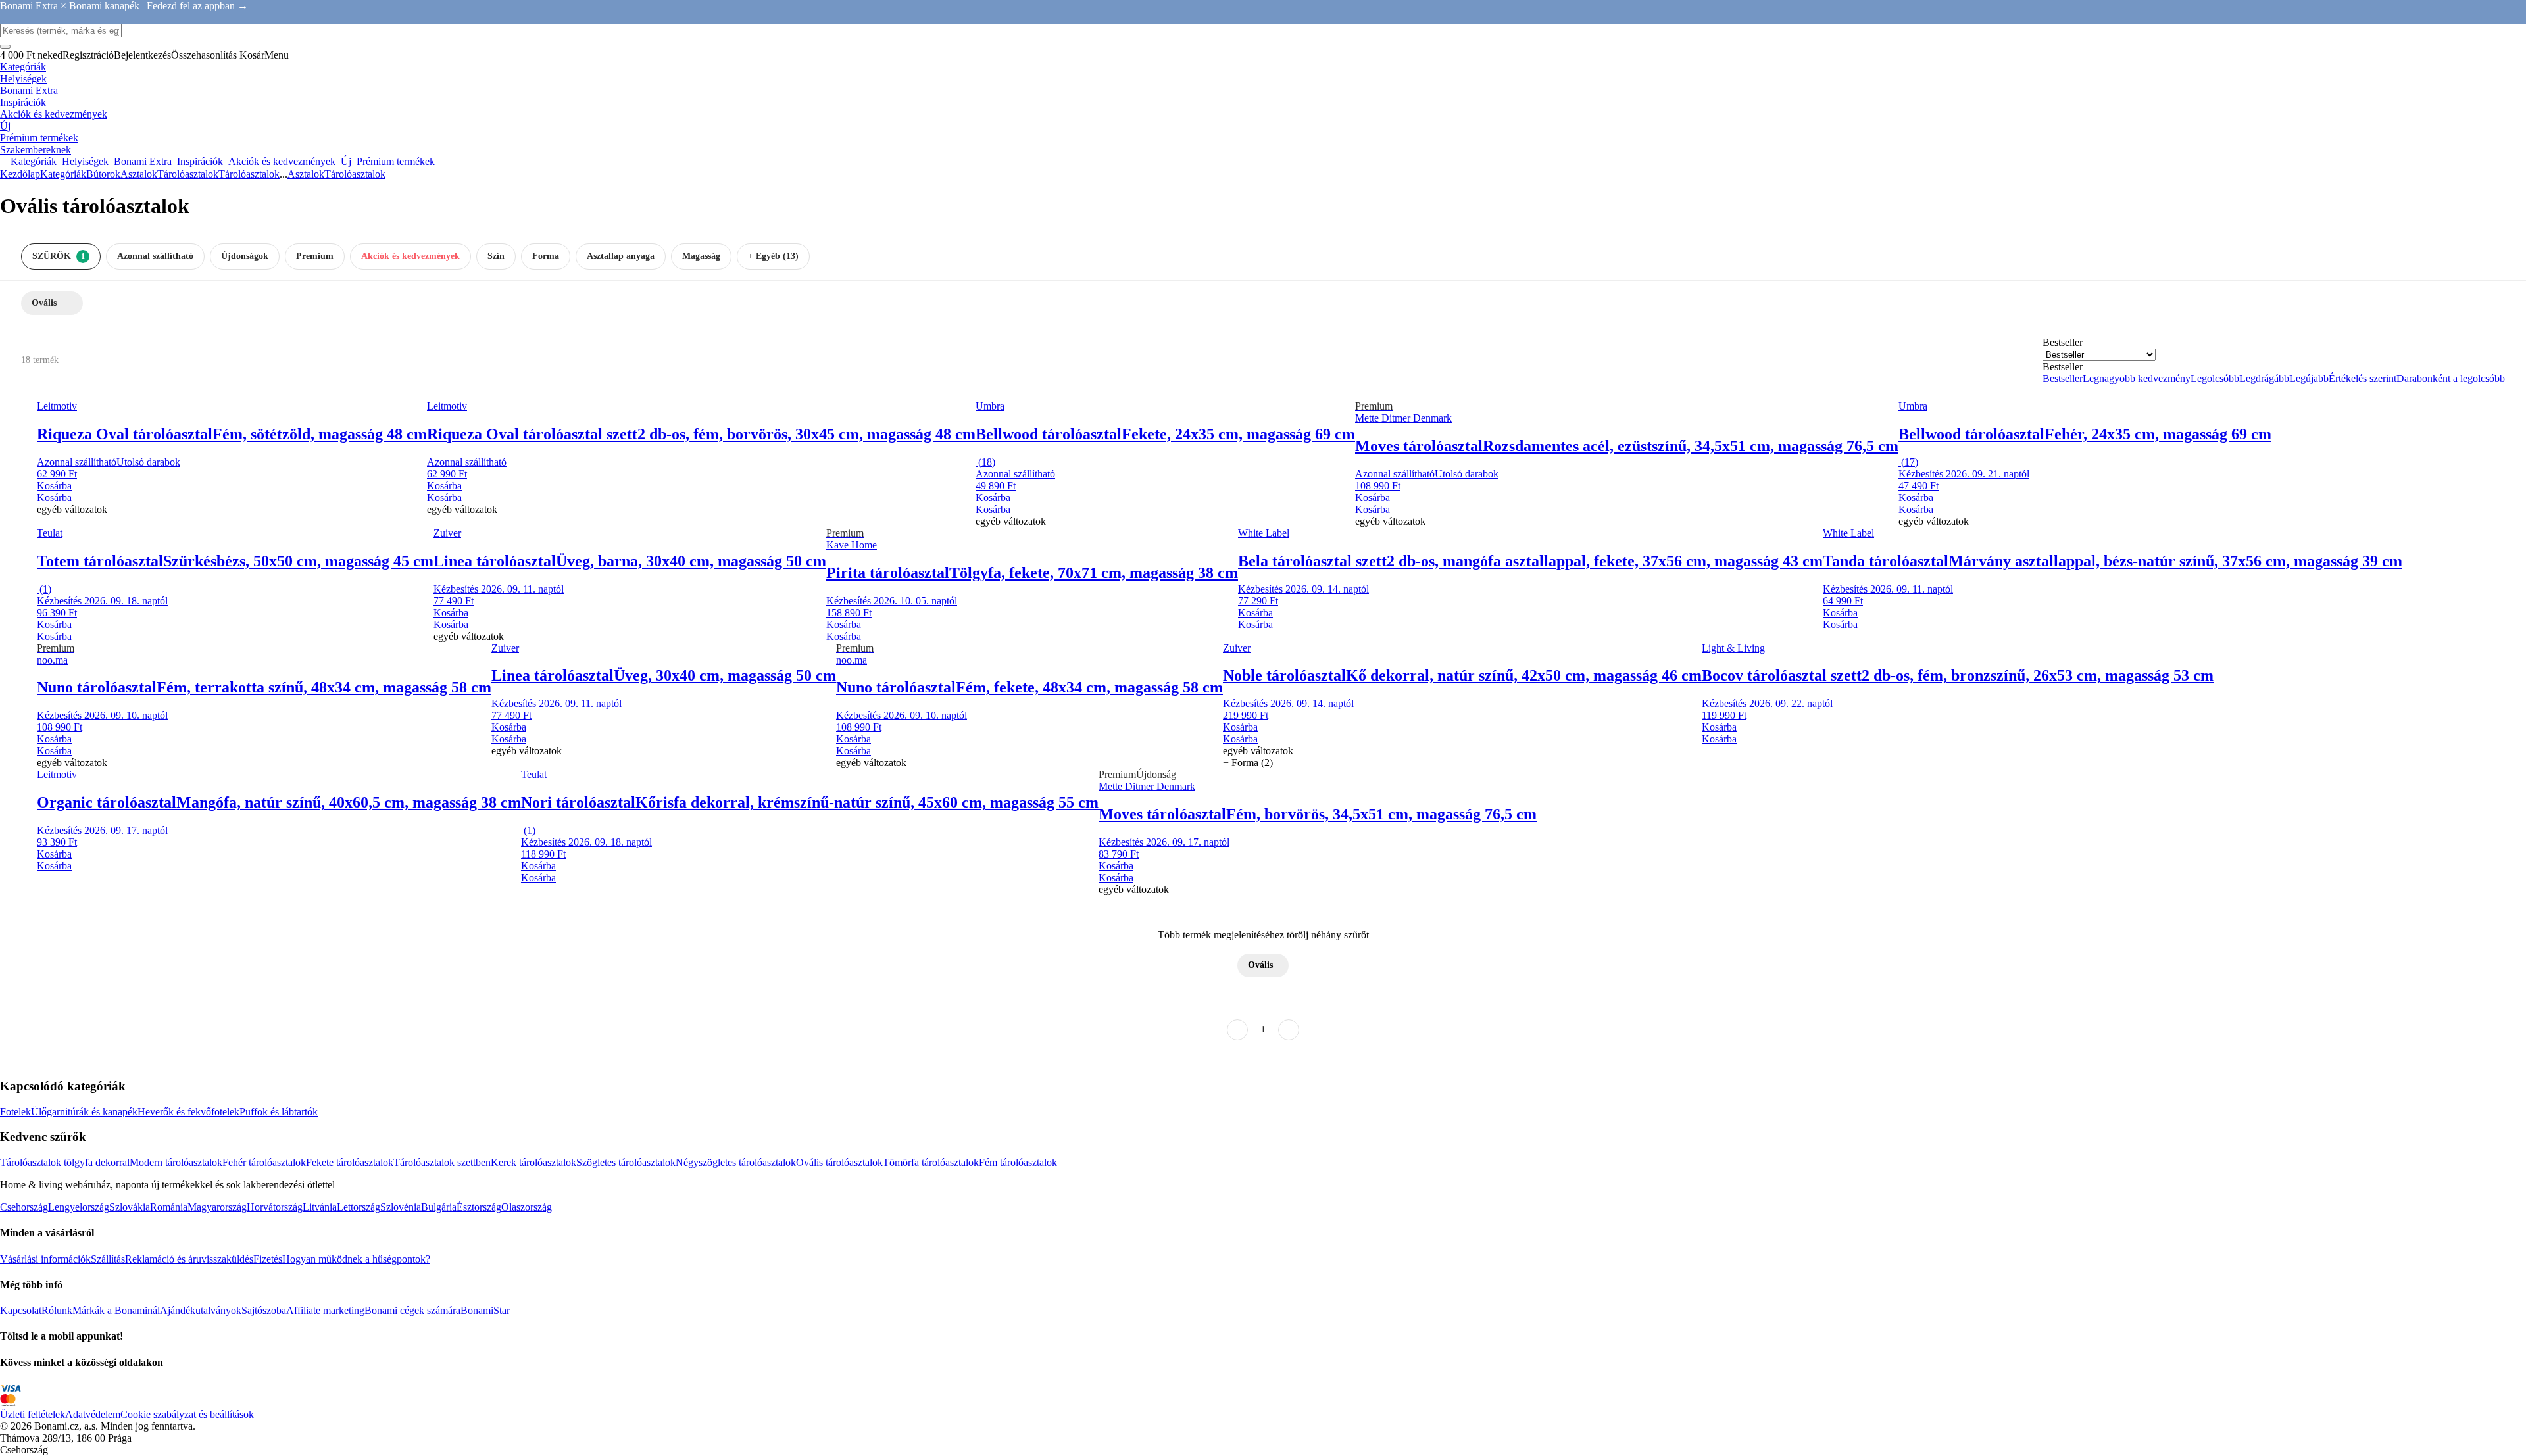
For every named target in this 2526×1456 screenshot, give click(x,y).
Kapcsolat (21, 1310)
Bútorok (103, 174)
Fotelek (15, 1112)
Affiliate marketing (325, 1310)
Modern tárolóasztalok (176, 1162)
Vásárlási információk (45, 1259)
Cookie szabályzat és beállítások (187, 1414)
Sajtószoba (264, 1310)
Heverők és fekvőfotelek (188, 1112)
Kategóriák (63, 174)
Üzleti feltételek (33, 1414)
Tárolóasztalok (249, 174)
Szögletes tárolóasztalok (626, 1162)
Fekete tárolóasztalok (350, 1162)
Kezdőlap (20, 174)
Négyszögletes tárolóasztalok (736, 1162)
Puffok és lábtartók (279, 1112)
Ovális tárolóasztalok (839, 1162)
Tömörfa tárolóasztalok (931, 1162)
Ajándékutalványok (201, 1310)
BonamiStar (485, 1310)
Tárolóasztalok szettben (442, 1162)
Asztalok (139, 174)
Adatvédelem (93, 1414)
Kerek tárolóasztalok (533, 1162)
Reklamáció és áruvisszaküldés (189, 1259)
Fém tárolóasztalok (1018, 1162)
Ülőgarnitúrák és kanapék (84, 1112)
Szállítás (108, 1259)
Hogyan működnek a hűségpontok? (356, 1259)
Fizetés (268, 1259)
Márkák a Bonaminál (116, 1310)
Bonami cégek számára (412, 1310)
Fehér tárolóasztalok (264, 1162)
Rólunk (57, 1310)
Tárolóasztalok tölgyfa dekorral (65, 1162)
